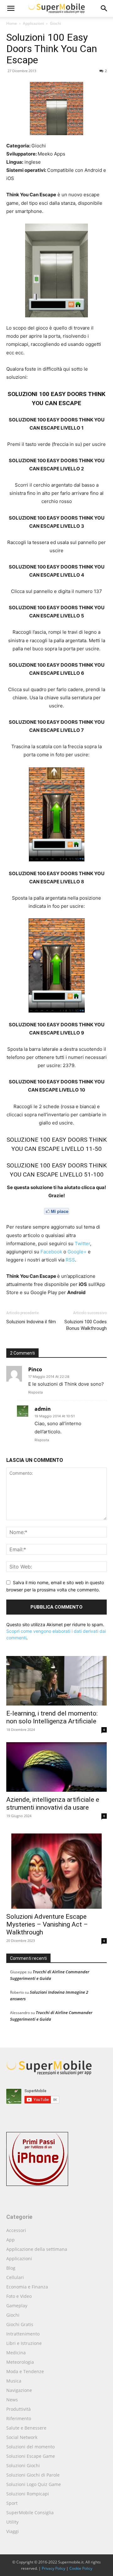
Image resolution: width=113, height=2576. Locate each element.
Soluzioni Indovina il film (31, 1322)
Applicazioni (33, 23)
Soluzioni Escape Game (31, 2456)
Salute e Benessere (26, 2428)
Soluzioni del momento (30, 2447)
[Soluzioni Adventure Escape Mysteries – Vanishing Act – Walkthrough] (56, 1869)
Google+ (77, 1252)
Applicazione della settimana (37, 2249)
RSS (70, 1260)
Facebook (51, 1252)
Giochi (55, 23)
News (12, 2400)
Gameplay (17, 2306)
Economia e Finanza (27, 2287)
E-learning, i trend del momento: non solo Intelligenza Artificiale (52, 1717)
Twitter (82, 1243)
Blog (11, 2268)
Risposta (35, 1392)
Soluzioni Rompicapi (28, 2494)
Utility (12, 2522)
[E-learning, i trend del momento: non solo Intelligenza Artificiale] (56, 1681)
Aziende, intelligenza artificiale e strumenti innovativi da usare (53, 1804)
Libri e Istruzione (24, 2343)
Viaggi (13, 2531)
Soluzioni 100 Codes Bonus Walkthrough (86, 1325)
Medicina (16, 2353)
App (11, 2240)
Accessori (16, 2230)
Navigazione (19, 2390)
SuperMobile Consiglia (30, 2513)
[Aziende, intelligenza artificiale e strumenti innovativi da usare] (56, 1767)
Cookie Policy (81, 2568)
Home (12, 23)
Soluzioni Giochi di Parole (33, 2475)
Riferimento (19, 2418)
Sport (12, 2503)
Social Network (22, 2437)
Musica (14, 2381)
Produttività (19, 2409)
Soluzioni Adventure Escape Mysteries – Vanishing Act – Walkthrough (47, 1924)
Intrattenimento (23, 2334)
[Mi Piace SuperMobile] (56, 1211)
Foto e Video (19, 2296)
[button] (104, 8)
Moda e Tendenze (25, 2371)
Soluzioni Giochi (23, 2465)
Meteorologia (20, 2362)
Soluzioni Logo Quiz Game (34, 2484)
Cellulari (15, 2277)
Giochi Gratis (20, 2324)
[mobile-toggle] (11, 8)
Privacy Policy (54, 2568)
